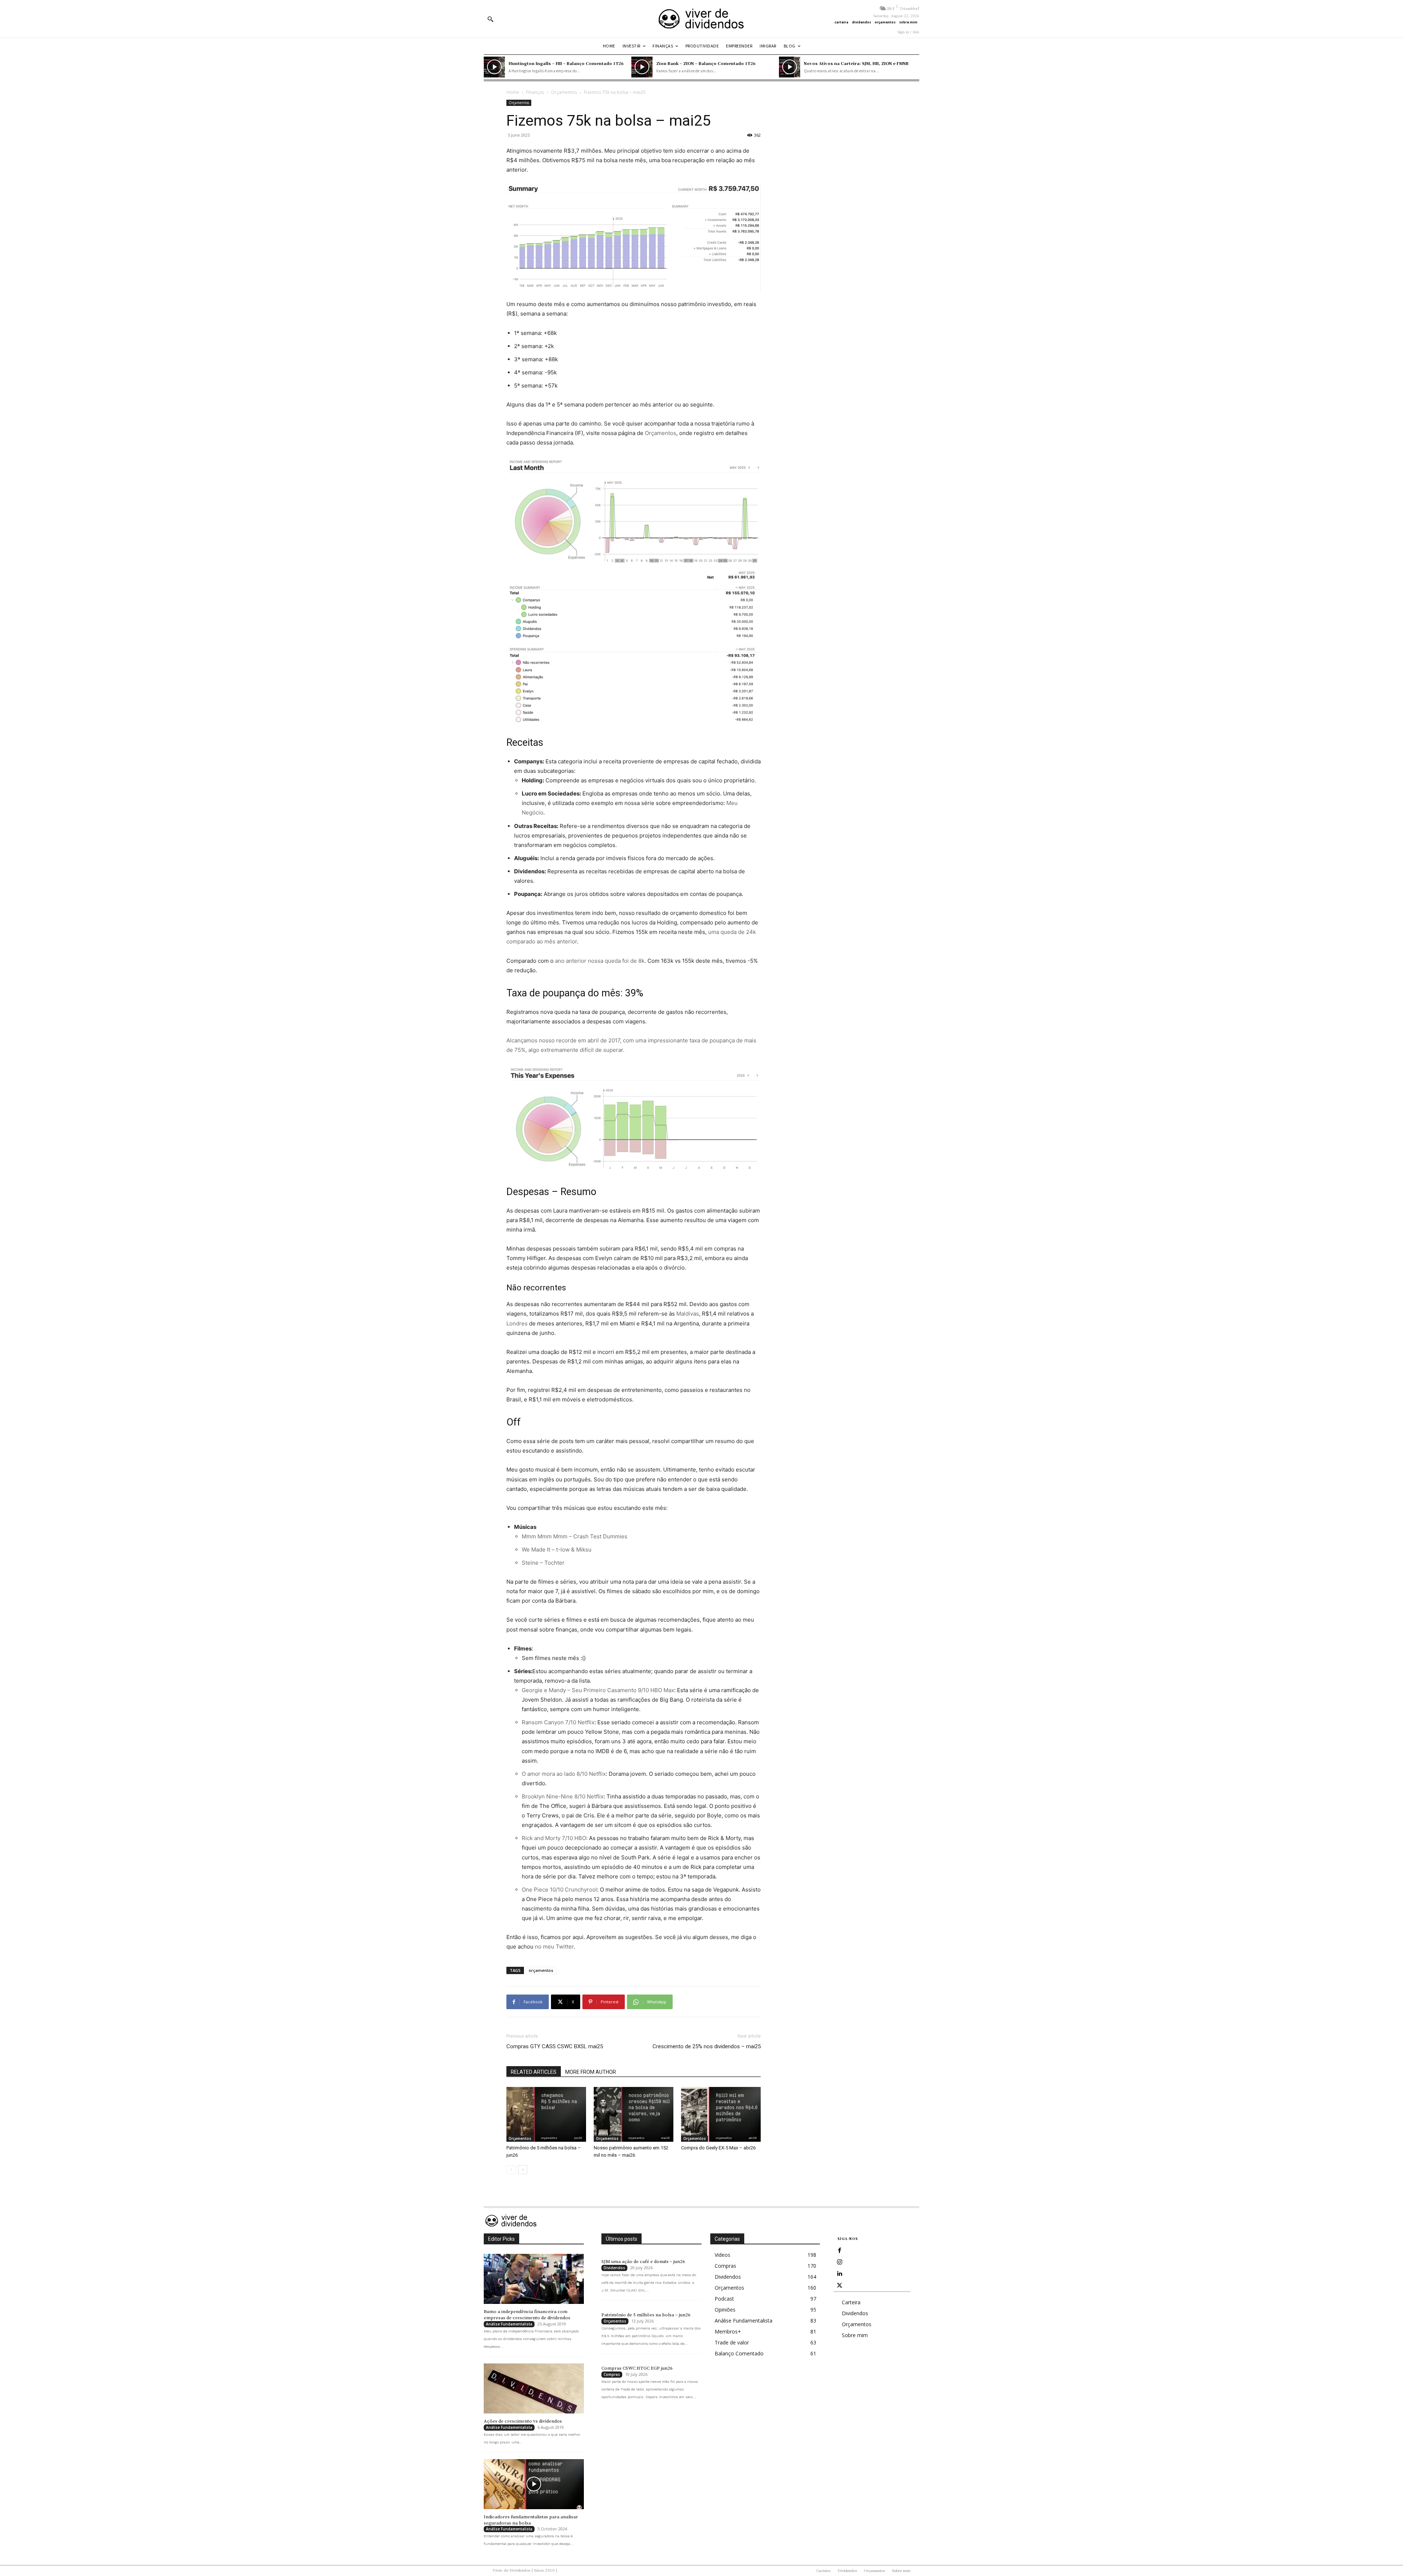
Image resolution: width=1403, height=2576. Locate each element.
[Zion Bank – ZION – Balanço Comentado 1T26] (642, 67)
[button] (490, 19)
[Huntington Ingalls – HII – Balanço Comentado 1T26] (494, 67)
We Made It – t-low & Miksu (557, 1550)
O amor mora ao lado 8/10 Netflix (564, 1774)
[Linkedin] (840, 2274)
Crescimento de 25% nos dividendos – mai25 (707, 2046)
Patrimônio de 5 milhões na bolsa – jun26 (646, 2315)
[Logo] (701, 19)
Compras (612, 2374)
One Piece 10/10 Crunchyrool (559, 1890)
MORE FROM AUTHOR (591, 2072)
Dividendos (614, 2268)
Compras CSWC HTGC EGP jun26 (637, 2368)
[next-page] (523, 2170)
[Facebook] (840, 2251)
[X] (840, 2286)
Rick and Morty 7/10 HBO (554, 1838)
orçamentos (541, 1970)
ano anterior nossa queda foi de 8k (600, 961)
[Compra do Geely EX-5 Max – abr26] (721, 2114)
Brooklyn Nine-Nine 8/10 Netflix (563, 1796)
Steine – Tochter (543, 1563)
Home (513, 92)
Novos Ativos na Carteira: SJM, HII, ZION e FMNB (856, 63)
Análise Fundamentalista (509, 2324)
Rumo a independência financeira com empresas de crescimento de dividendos (527, 2315)
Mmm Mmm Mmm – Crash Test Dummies (575, 1536)
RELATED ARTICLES (534, 2072)
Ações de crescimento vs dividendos (523, 2421)
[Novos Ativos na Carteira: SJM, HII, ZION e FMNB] (790, 67)
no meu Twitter (554, 1947)
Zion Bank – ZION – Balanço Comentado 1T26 (706, 63)
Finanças (535, 92)
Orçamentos (564, 92)
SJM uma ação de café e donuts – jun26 (643, 2262)
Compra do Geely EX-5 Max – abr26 (718, 2148)
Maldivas (688, 1314)
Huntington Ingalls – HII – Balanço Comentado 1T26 (566, 63)
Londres (517, 1323)
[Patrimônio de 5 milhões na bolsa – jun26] (546, 2114)
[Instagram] (840, 2262)
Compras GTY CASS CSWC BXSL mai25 (555, 2046)
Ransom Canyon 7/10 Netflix (558, 1722)
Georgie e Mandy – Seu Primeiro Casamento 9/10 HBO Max (598, 1690)
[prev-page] (511, 2170)
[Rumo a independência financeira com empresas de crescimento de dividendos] (534, 2279)
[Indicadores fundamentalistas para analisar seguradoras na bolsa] (534, 2484)
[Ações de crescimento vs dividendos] (534, 2388)
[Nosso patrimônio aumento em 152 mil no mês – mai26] (634, 2114)
